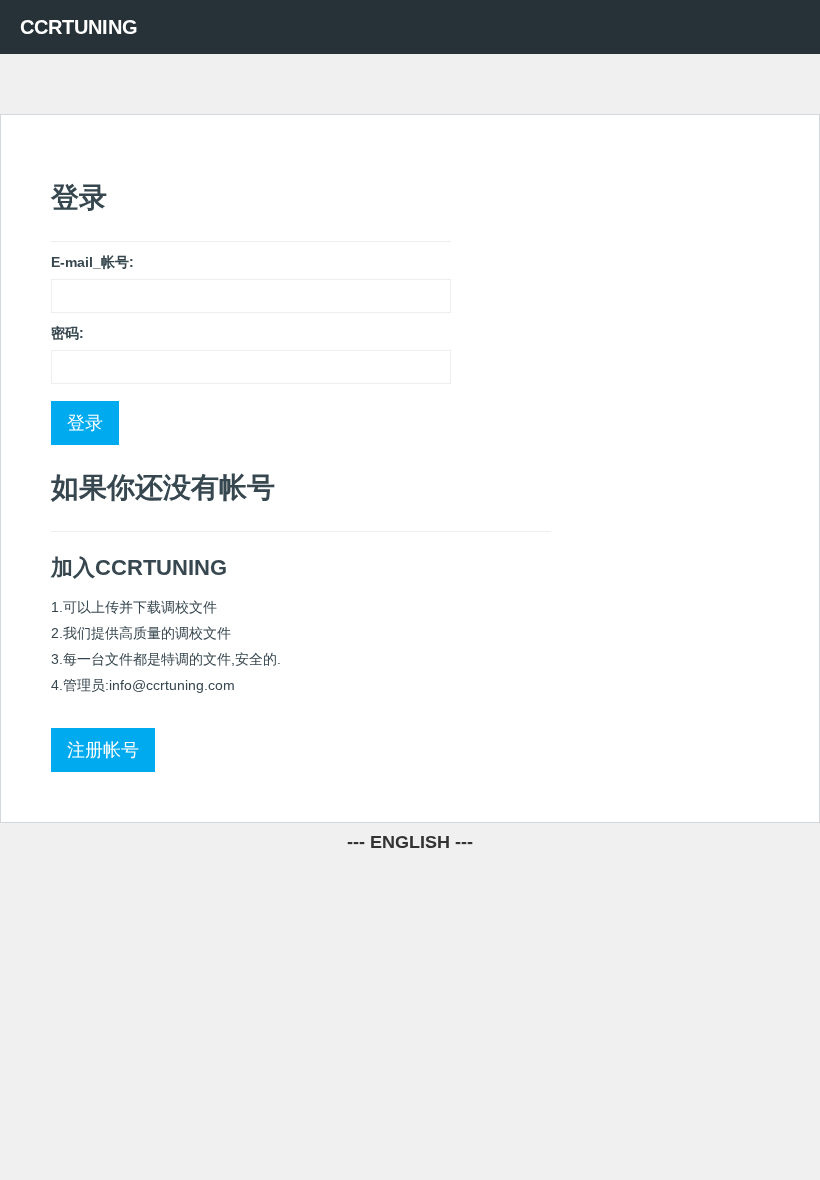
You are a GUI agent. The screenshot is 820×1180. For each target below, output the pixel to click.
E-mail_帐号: (92, 262)
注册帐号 (103, 750)
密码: (67, 333)
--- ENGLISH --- (410, 842)
